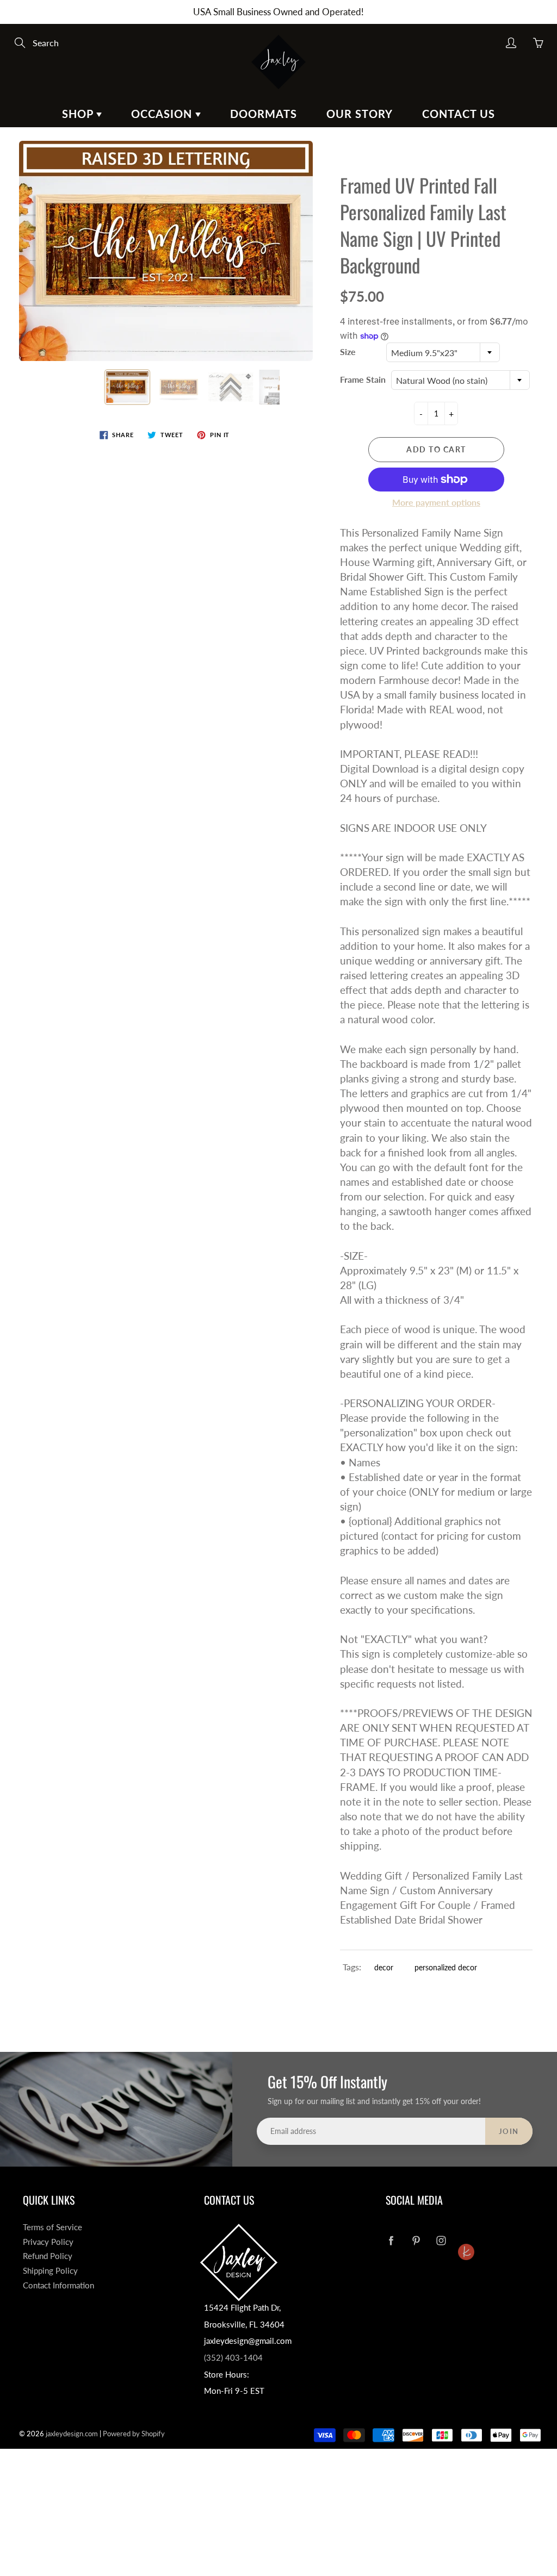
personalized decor (446, 1967)
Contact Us (459, 114)
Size (348, 351)
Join (509, 2131)
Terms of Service (52, 2227)
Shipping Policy (50, 2271)
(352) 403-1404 (233, 2358)
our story (360, 114)
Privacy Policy (48, 2242)
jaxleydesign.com (72, 2434)
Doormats (264, 114)
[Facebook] (391, 2241)
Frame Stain (363, 379)
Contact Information (58, 2285)
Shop (79, 114)
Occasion (163, 114)
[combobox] (443, 352)
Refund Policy (48, 2256)
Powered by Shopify (134, 2434)
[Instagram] (441, 2241)
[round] (466, 2232)
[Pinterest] (416, 2241)
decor (384, 1967)
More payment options (436, 502)
